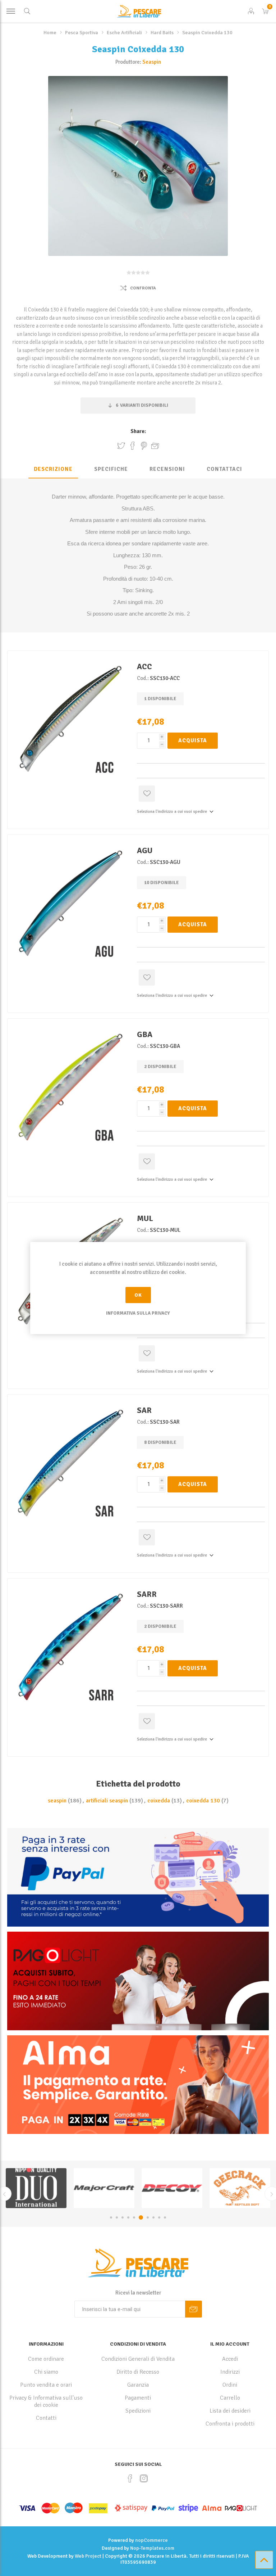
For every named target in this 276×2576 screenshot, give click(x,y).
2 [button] (117, 2217)
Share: (138, 431)
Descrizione (53, 469)
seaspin (57, 1801)
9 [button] (158, 2217)
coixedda (159, 1801)
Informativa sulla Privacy (138, 1313)
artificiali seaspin (107, 1801)
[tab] (53, 469)
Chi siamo (46, 2372)
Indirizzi (230, 2372)
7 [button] (146, 2217)
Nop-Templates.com (152, 2548)
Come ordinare (46, 2359)
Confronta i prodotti (230, 2424)
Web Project (88, 2556)
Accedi (230, 2359)
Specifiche (111, 469)
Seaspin (152, 62)
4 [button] (128, 2217)
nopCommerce (151, 2540)
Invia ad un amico (155, 446)
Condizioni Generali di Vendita (138, 2359)
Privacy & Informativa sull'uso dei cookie (46, 2401)
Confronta (143, 288)
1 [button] (111, 2217)
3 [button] (123, 2217)
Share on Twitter (121, 446)
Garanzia (138, 2385)
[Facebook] (130, 2478)
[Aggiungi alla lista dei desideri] (147, 794)
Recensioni (167, 469)
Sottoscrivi (194, 2309)
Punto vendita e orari (46, 2385)
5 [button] (134, 2217)
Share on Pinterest (144, 446)
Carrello (230, 2398)
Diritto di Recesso (138, 2372)
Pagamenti (138, 2398)
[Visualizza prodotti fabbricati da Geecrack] (36, 2188)
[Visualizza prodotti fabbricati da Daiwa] (172, 2188)
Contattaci (224, 469)
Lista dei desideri (230, 2411)
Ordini (230, 2385)
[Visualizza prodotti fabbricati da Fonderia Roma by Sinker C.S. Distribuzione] (104, 2188)
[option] (36, 2188)
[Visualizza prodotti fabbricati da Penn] (240, 2188)
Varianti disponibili (142, 405)
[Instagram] (144, 2478)
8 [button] (151, 2217)
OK (138, 1295)
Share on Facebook (133, 446)
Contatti (46, 2418)
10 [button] (165, 2217)
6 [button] (140, 2217)
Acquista (193, 740)
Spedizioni (138, 2411)
